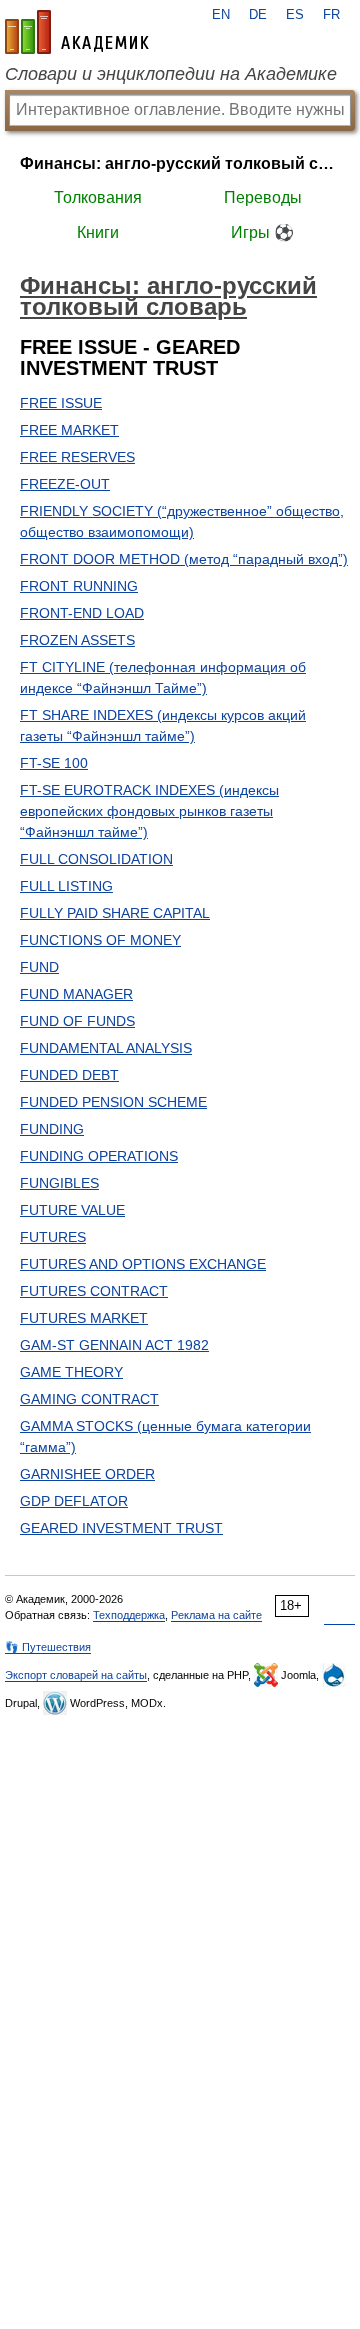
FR (331, 15)
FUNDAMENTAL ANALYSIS (106, 1048)
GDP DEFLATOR (74, 1501)
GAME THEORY (71, 1372)
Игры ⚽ (262, 232)
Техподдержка (129, 1615)
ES (295, 15)
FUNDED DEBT (69, 1075)
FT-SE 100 (54, 763)
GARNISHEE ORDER (87, 1474)
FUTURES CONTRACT (94, 1291)
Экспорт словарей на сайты (76, 1675)
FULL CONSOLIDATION (96, 859)
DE (258, 15)
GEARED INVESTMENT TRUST (121, 1528)
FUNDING (52, 1129)
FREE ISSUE (61, 403)
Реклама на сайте (216, 1615)
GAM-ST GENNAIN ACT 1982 (114, 1345)
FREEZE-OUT (65, 484)
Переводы (263, 197)
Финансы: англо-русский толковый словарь (180, 163)
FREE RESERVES (77, 457)
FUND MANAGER (76, 994)
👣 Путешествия (48, 1647)
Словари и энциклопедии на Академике (171, 74)
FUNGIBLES (59, 1183)
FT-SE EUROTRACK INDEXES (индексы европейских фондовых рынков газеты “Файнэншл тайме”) (149, 811)
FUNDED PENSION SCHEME (113, 1102)
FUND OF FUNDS (77, 1021)
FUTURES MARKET (84, 1318)
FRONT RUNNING (79, 586)
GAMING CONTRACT (89, 1399)
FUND (39, 967)
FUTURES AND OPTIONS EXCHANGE (143, 1264)
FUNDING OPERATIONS (99, 1156)
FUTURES (53, 1237)
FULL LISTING (66, 886)
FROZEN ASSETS (77, 640)
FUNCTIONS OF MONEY (100, 940)
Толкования (98, 197)
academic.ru (77, 32)
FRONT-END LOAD (82, 613)
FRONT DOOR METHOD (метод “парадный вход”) (184, 559)
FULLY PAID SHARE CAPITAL (115, 913)
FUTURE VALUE (72, 1210)
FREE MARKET (69, 430)
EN (221, 15)
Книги (98, 232)
